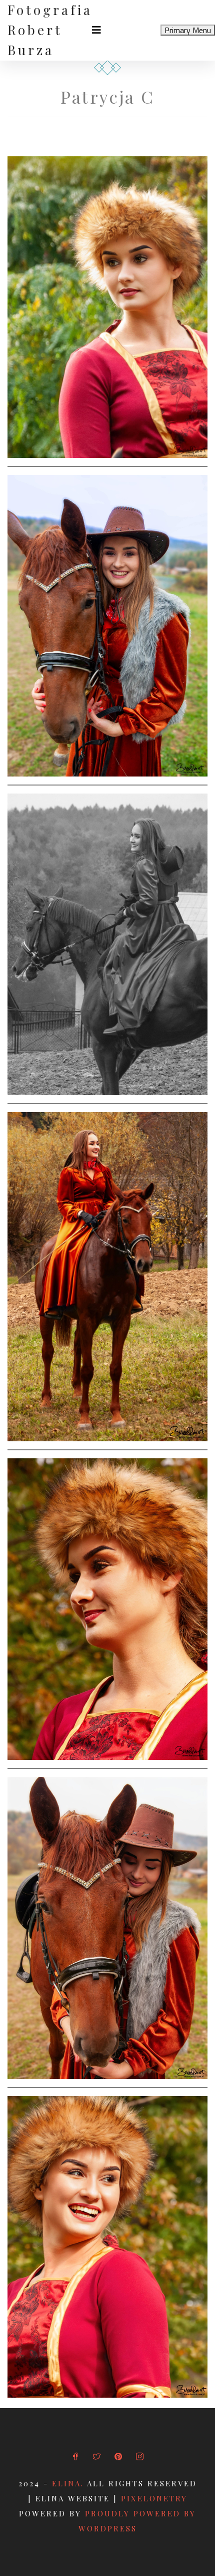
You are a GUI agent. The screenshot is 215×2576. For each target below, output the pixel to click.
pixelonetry (154, 2498)
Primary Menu (188, 30)
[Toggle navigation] (96, 30)
